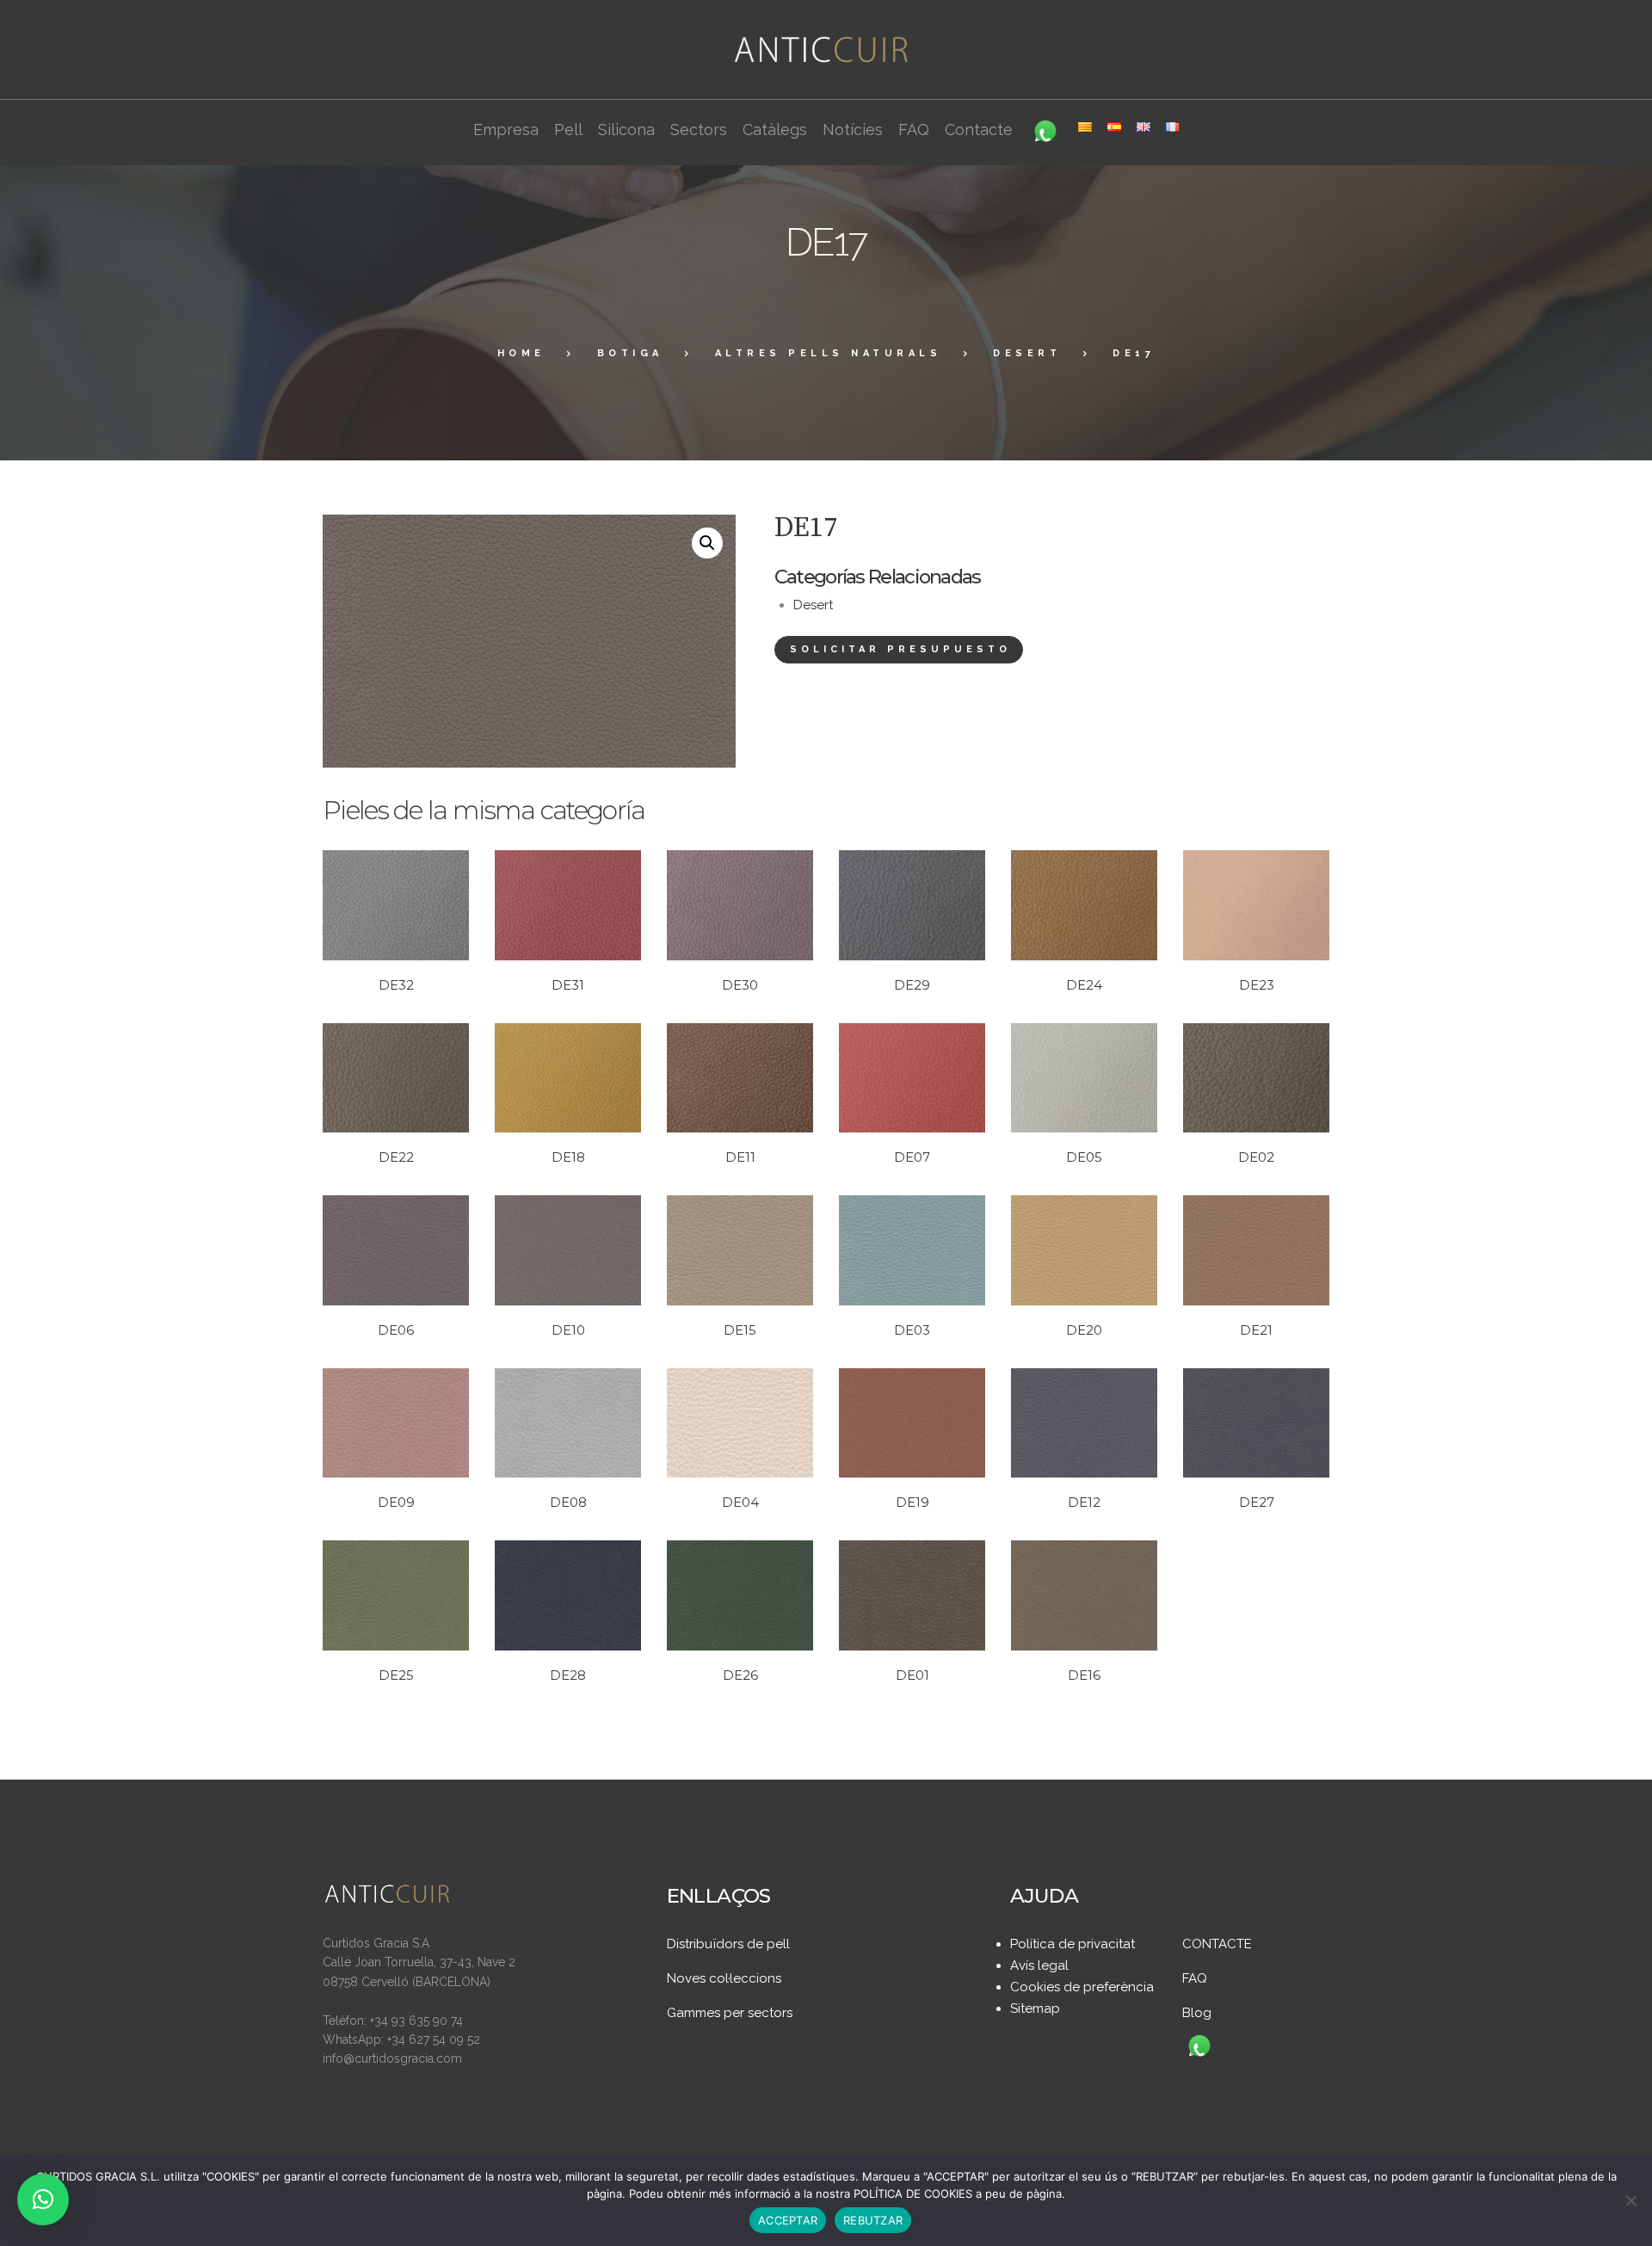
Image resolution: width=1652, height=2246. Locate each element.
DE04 (740, 1502)
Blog (1197, 2013)
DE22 (396, 1157)
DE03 (912, 1330)
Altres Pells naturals (829, 353)
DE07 (912, 1157)
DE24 (1084, 985)
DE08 (568, 1502)
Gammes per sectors (730, 2013)
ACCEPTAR (788, 2220)
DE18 (568, 1157)
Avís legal (1039, 1965)
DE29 (912, 985)
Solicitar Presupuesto (900, 649)
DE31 (568, 985)
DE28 (568, 1675)
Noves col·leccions (724, 1978)
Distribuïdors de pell (728, 1944)
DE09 (396, 1502)
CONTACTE (1217, 1944)
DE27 (1257, 1502)
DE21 (1256, 1330)
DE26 (740, 1675)
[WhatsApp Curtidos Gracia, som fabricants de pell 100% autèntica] (1199, 2047)
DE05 (1084, 1157)
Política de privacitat (1073, 1944)
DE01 (912, 1675)
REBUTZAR (873, 2220)
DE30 (740, 985)
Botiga (630, 353)
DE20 (1084, 1330)
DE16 (1084, 1675)
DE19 (912, 1502)
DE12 (1084, 1502)
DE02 (1256, 1157)
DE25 (396, 1675)
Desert (1027, 353)
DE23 (1257, 985)
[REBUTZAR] (1630, 2200)
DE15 (740, 1330)
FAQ (1195, 1978)
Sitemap (1035, 2008)
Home (521, 353)
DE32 (396, 985)
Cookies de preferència (1082, 1987)
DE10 (568, 1330)
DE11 (740, 1157)
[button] (707, 543)
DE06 (396, 1330)
